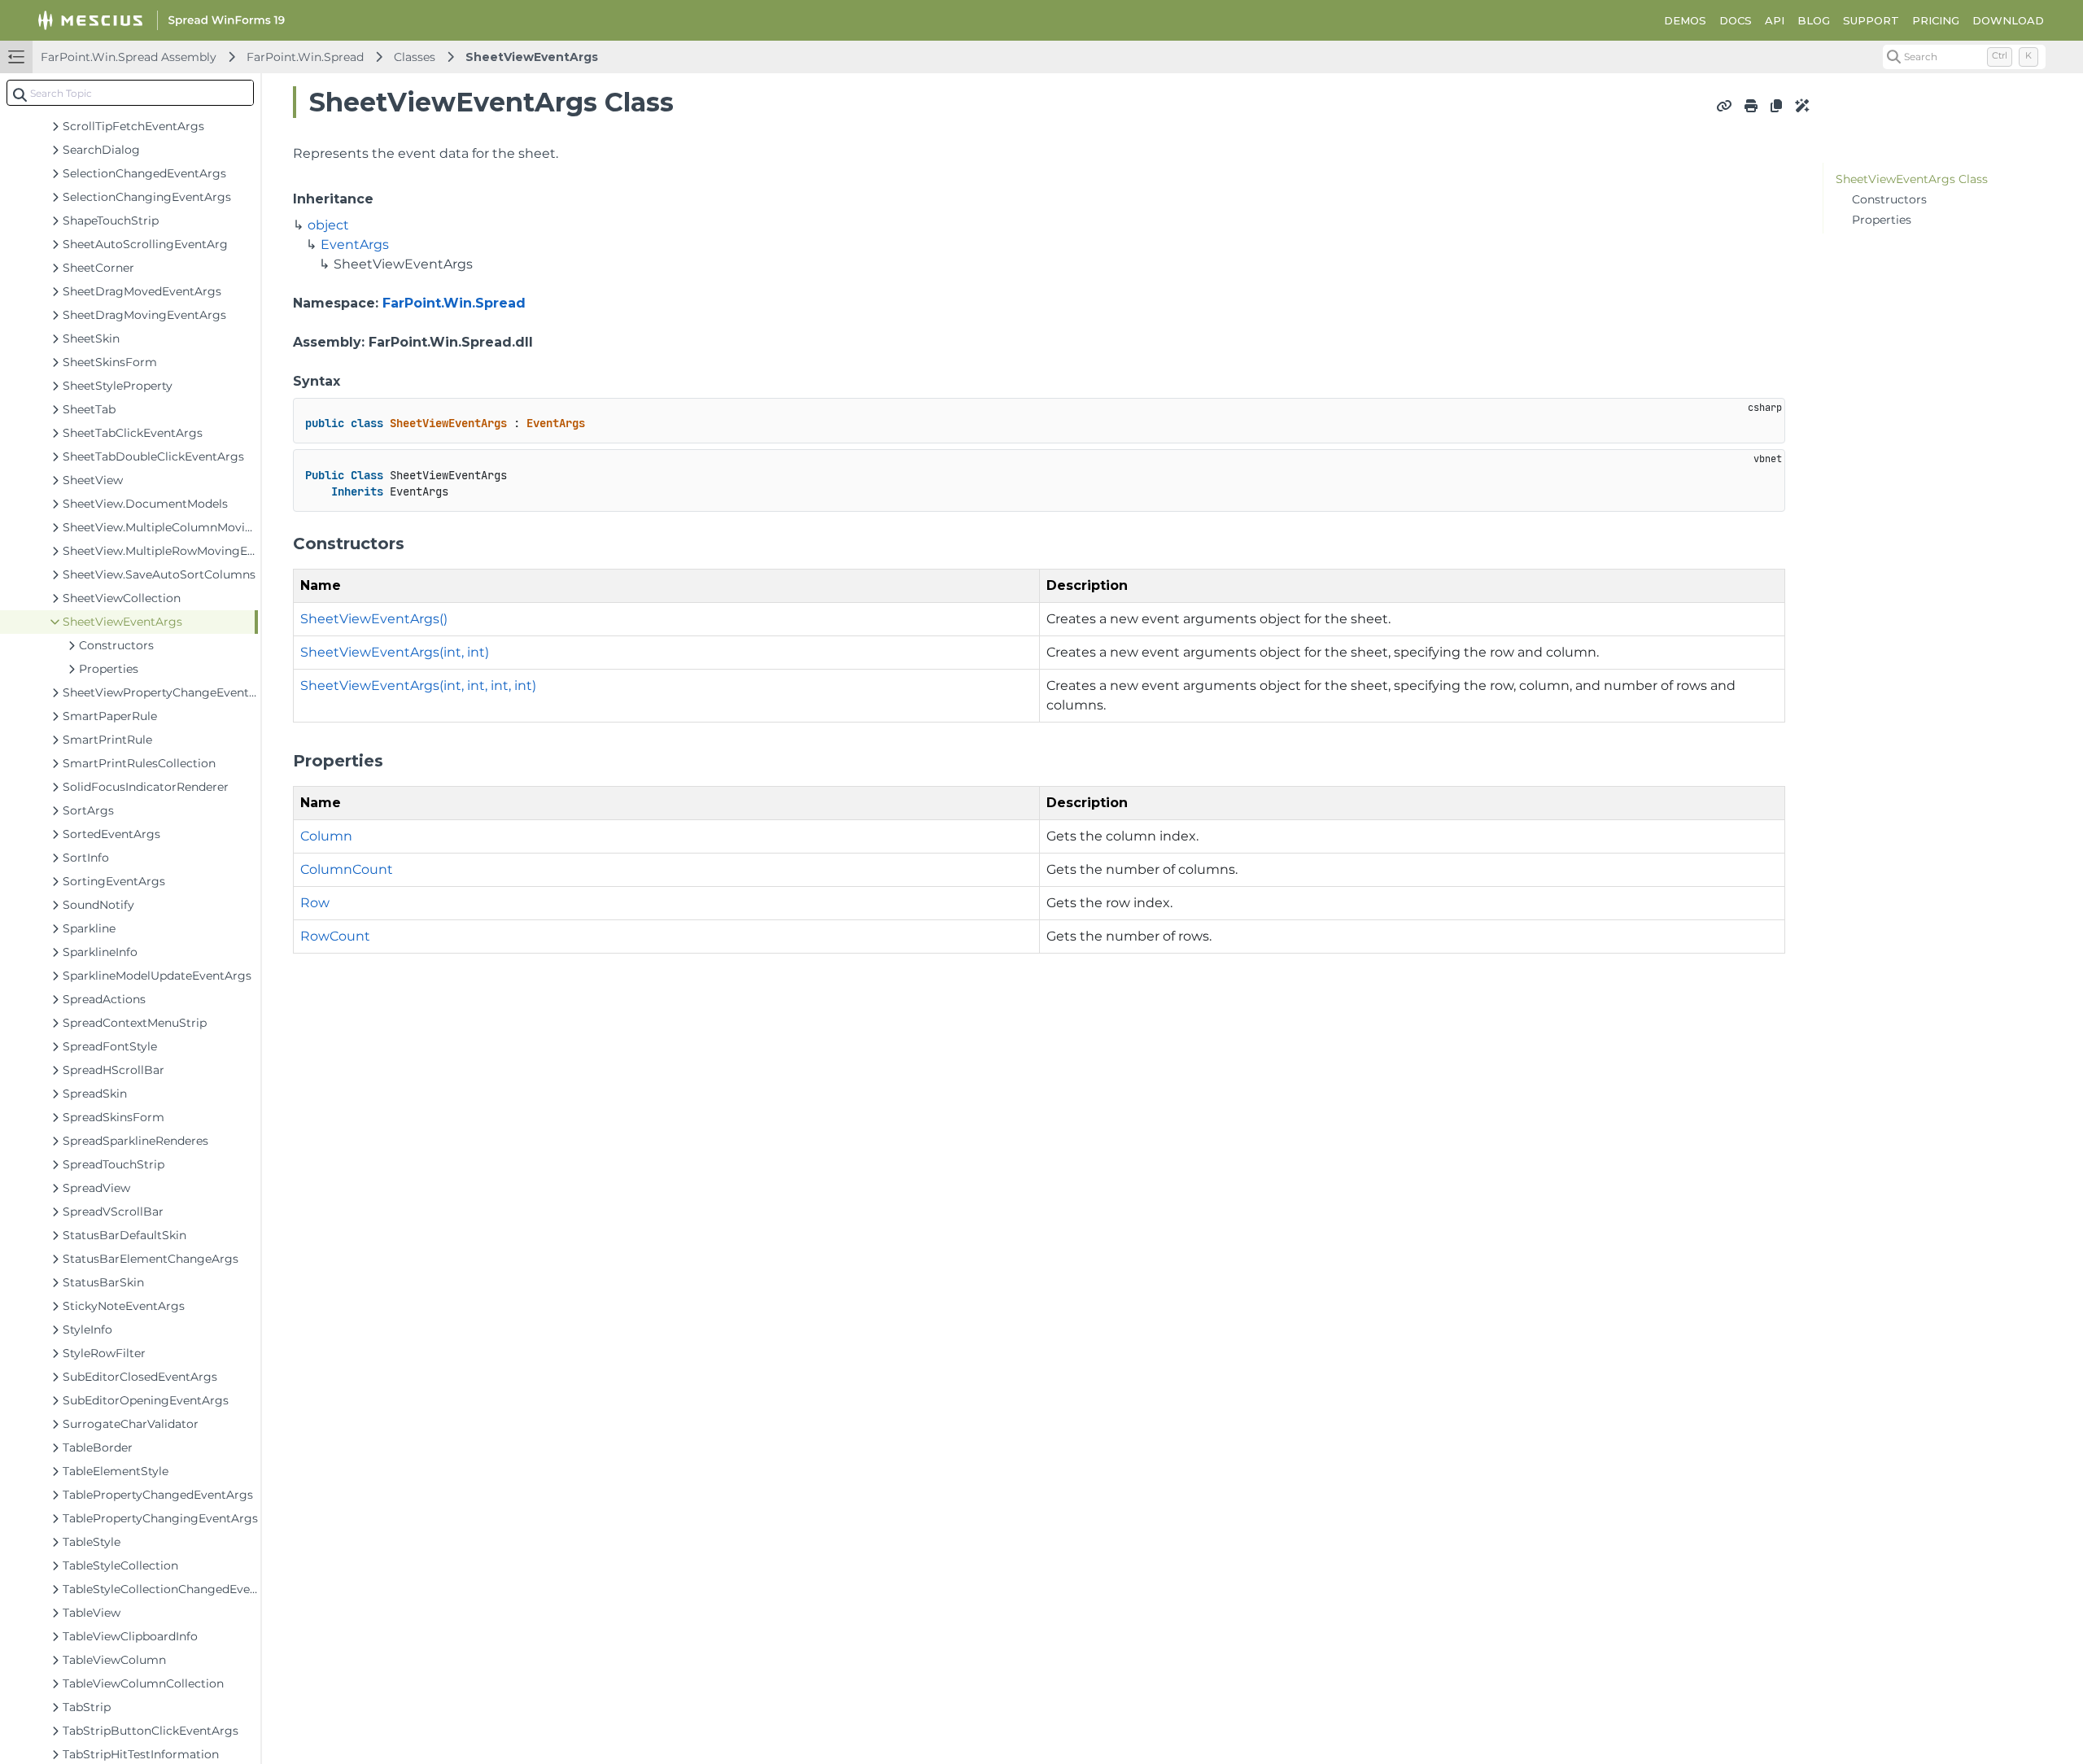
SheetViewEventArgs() (374, 619)
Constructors (1889, 199)
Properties (1882, 220)
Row (315, 903)
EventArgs (355, 245)
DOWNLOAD (2008, 20)
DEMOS (1685, 20)
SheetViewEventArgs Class (1912, 179)
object (328, 225)
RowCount (335, 936)
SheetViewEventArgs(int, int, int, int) (418, 686)
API (1775, 20)
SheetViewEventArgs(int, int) (395, 652)
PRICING (1936, 20)
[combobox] (130, 93)
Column (326, 836)
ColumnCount (347, 869)
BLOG (1814, 20)
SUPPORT (1871, 20)
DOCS (1736, 20)
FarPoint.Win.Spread (305, 57)
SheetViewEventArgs (532, 57)
